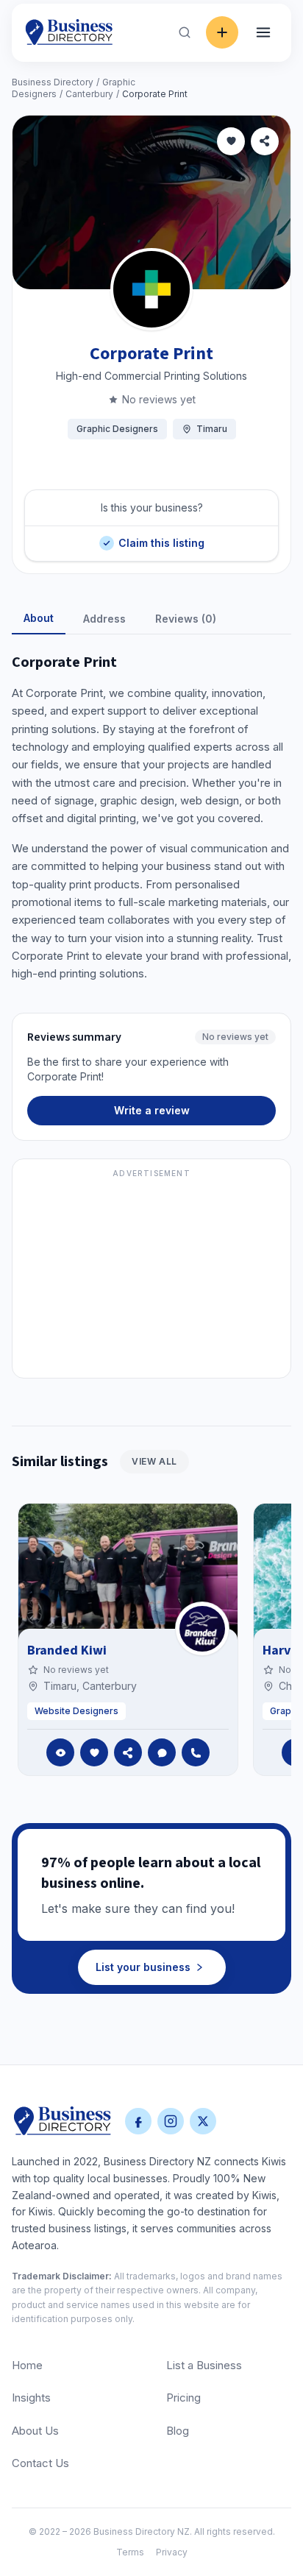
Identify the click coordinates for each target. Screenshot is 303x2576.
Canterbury (89, 94)
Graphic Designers (117, 429)
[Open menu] (263, 32)
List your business (143, 1967)
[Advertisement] (151, 1277)
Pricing (183, 2398)
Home (27, 2365)
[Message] (162, 1752)
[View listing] (60, 1752)
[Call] (196, 1752)
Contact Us (40, 2463)
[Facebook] (138, 2121)
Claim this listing (161, 538)
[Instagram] (171, 2121)
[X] (203, 2121)
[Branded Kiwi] (202, 1629)
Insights (31, 2398)
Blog (178, 2431)
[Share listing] (265, 141)
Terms (130, 2552)
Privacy (172, 2552)
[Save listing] (231, 141)
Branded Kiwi (67, 1650)
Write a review (152, 1110)
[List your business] (222, 32)
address (104, 619)
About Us (35, 2431)
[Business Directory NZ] (63, 2121)
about (39, 618)
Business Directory (53, 82)
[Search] (185, 32)
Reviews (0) (186, 619)
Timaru (212, 429)
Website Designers (76, 1711)
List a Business (204, 2365)
